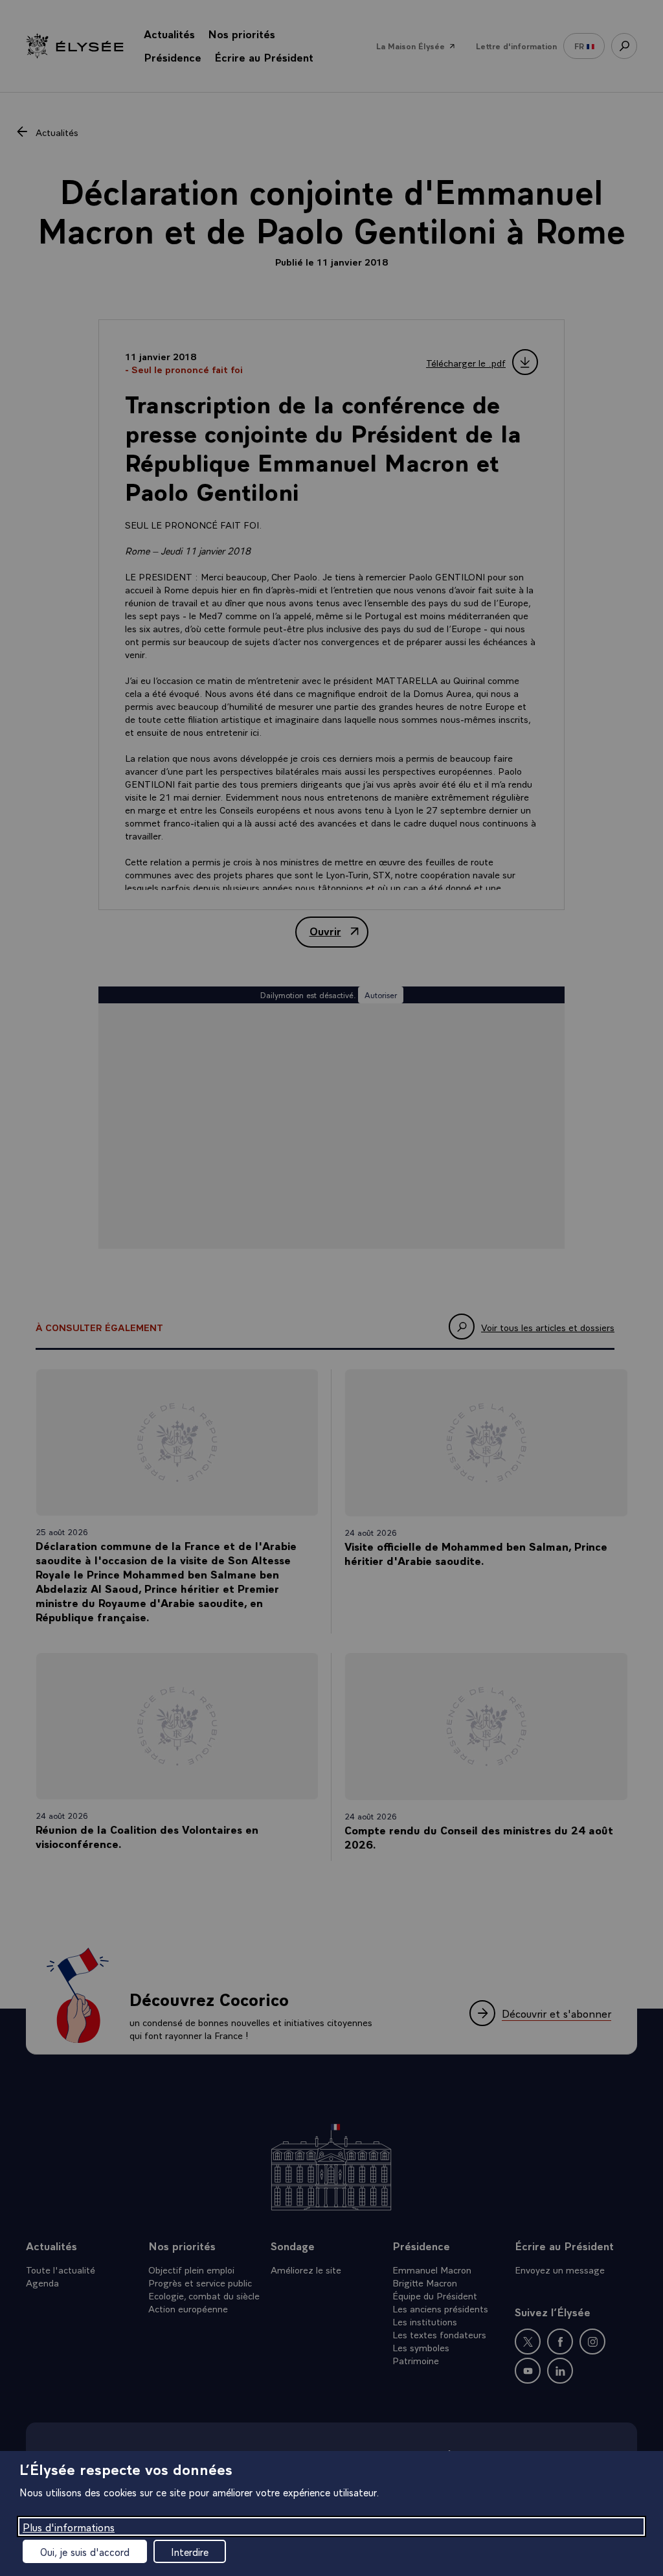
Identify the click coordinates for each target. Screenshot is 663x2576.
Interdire (190, 2551)
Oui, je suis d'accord (85, 2551)
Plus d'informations (69, 2526)
